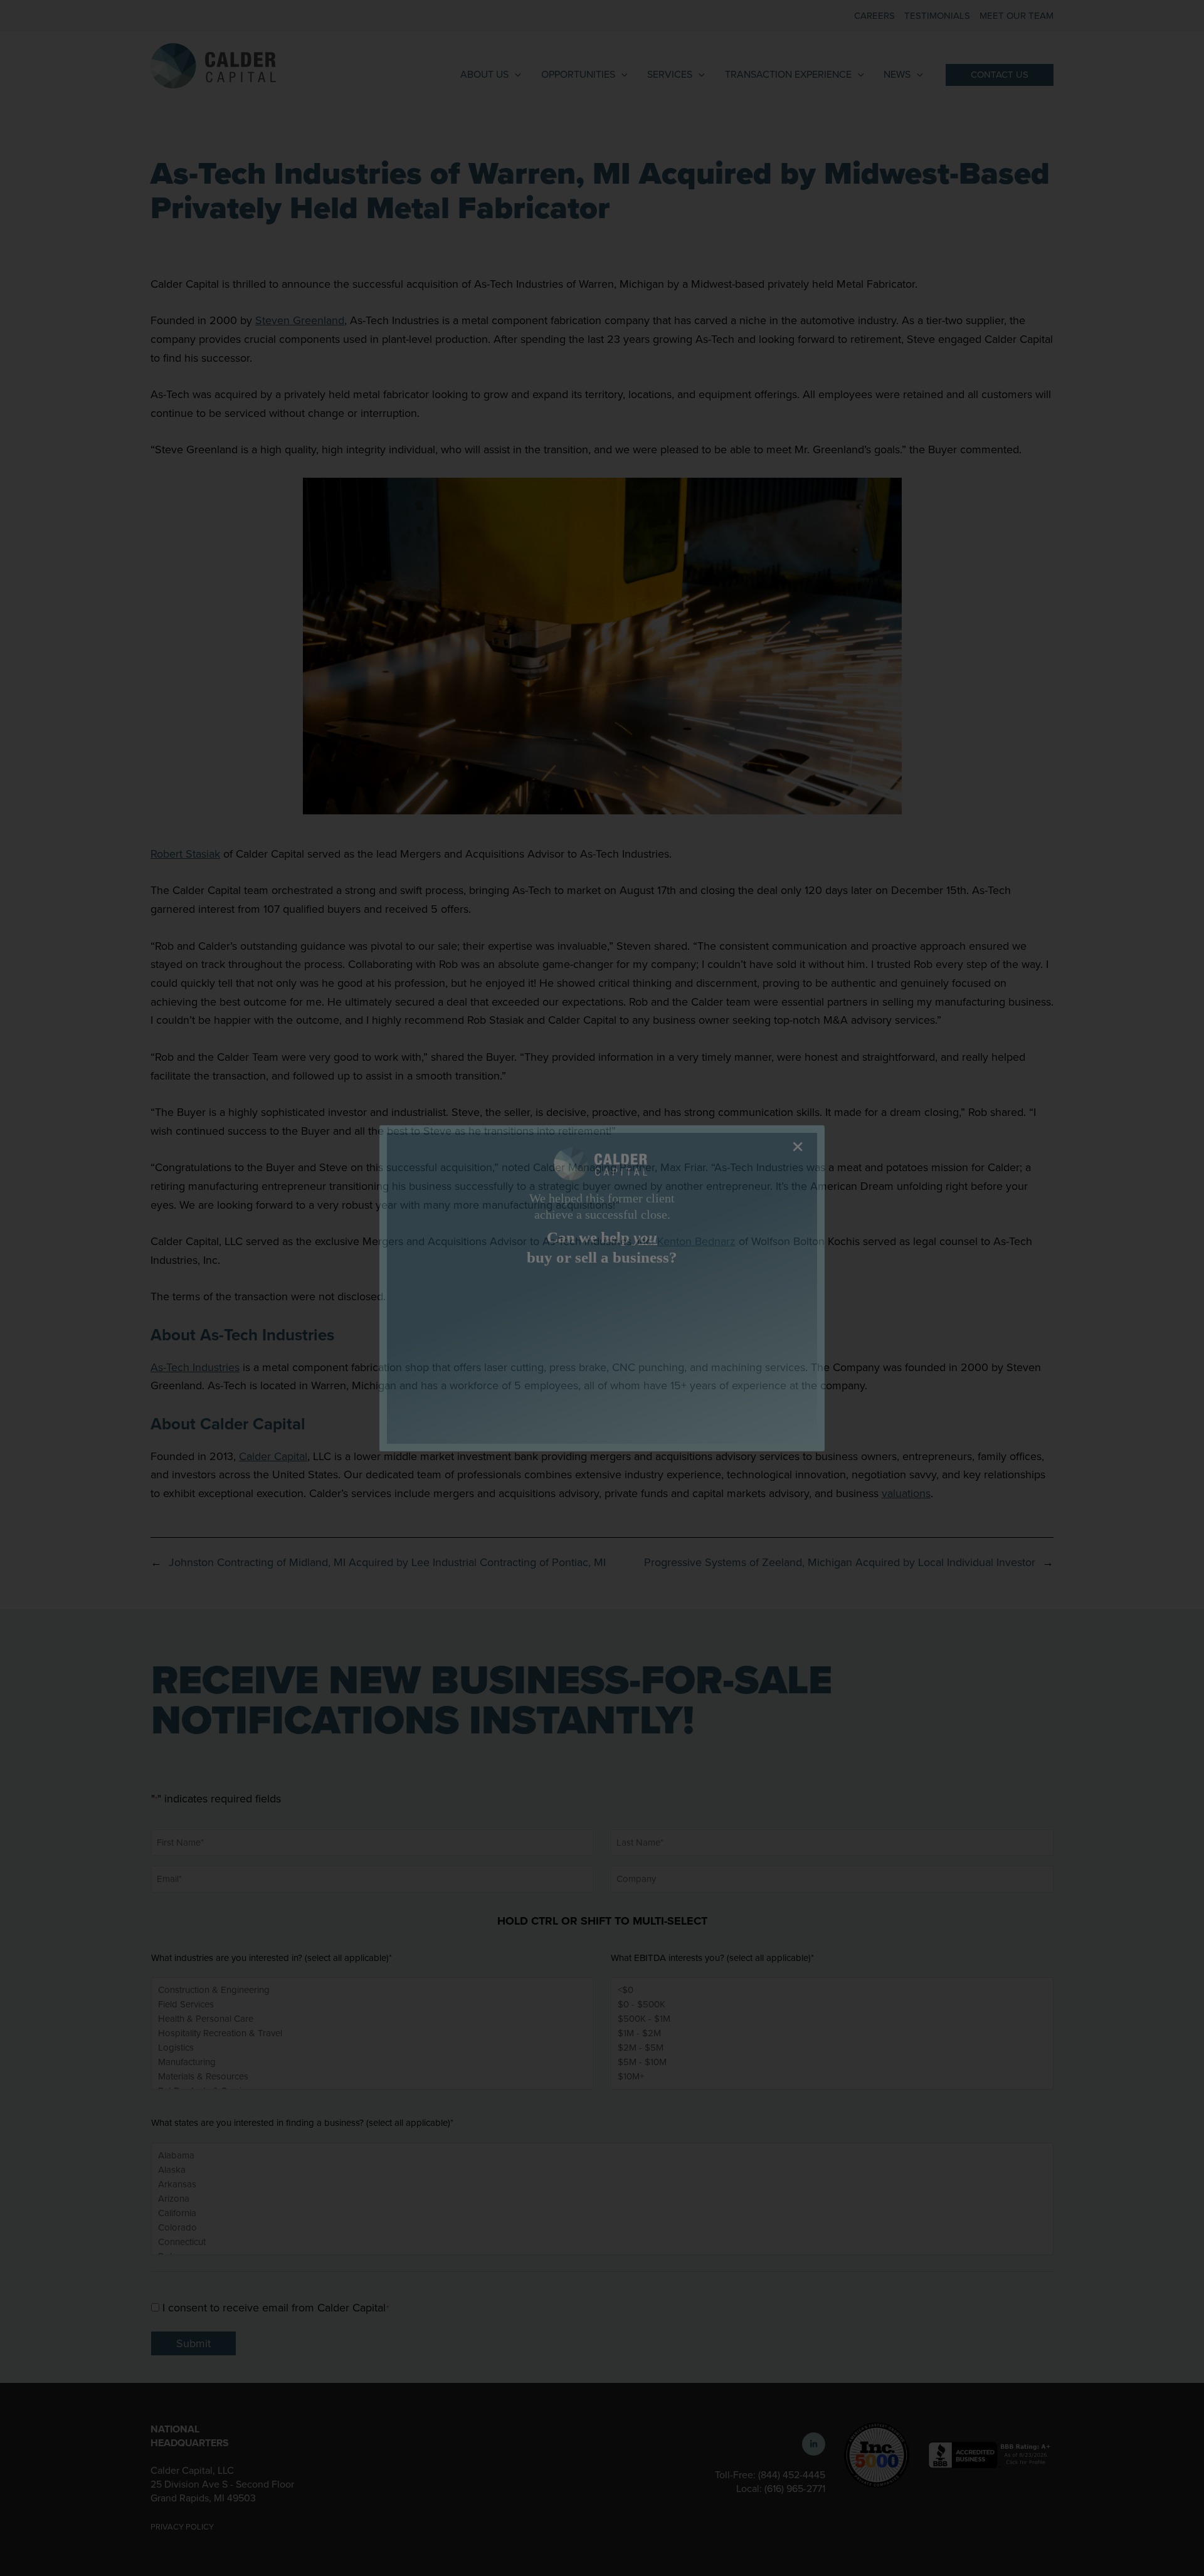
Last (609, 1382)
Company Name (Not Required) (464, 1289)
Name (419, 1340)
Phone (614, 1410)
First (411, 1382)
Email (419, 1410)
